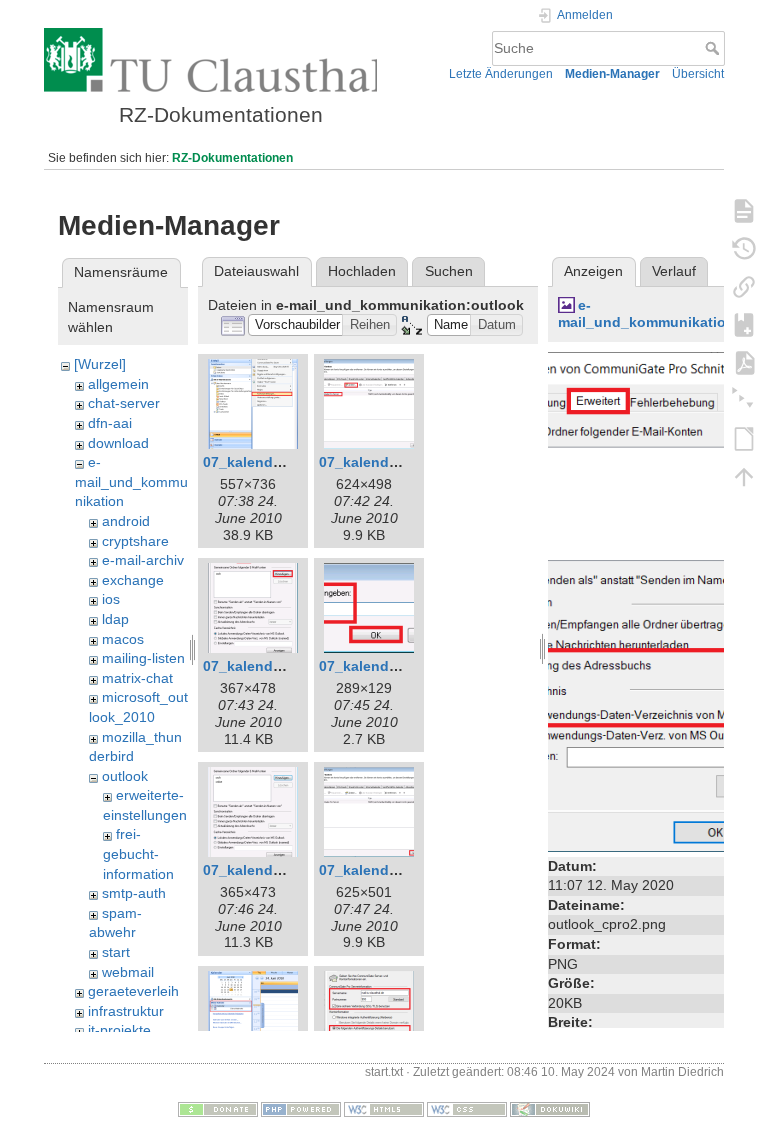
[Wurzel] (100, 364)
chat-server (124, 403)
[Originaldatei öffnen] (653, 600)
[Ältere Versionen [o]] (744, 248)
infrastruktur (126, 1011)
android (126, 521)
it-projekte (119, 1030)
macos (123, 639)
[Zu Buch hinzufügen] (744, 324)
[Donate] (218, 1109)
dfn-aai (110, 423)
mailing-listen (143, 658)
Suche (714, 48)
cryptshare (135, 541)
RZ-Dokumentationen (232, 158)
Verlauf (674, 271)
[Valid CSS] (467, 1109)
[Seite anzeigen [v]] (744, 210)
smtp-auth (134, 893)
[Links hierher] (744, 286)
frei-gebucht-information (138, 853)
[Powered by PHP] (301, 1109)
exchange (133, 580)
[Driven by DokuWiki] (550, 1109)
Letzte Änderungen (501, 74)
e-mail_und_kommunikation (131, 481)
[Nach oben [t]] (744, 476)
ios (111, 599)
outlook (125, 776)
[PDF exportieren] (744, 362)
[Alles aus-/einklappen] (744, 400)
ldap (115, 619)
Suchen (449, 271)
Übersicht (698, 74)
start (116, 952)
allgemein (118, 384)
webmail (128, 972)
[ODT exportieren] (744, 438)
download (118, 443)
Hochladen (362, 271)
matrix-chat (137, 678)
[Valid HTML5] (384, 1109)
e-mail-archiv (143, 560)
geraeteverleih (133, 991)
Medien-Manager (612, 74)
